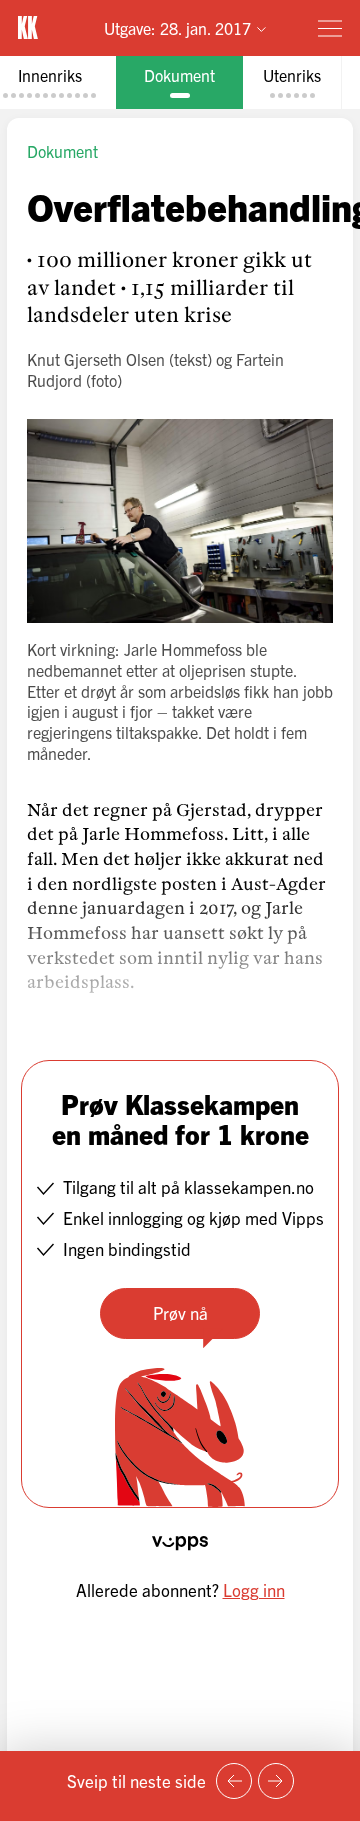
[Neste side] (276, 1781)
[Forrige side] (234, 1781)
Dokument (62, 151)
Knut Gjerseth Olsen (96, 359)
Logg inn (254, 1589)
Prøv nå (180, 1312)
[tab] (179, 82)
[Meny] (330, 28)
